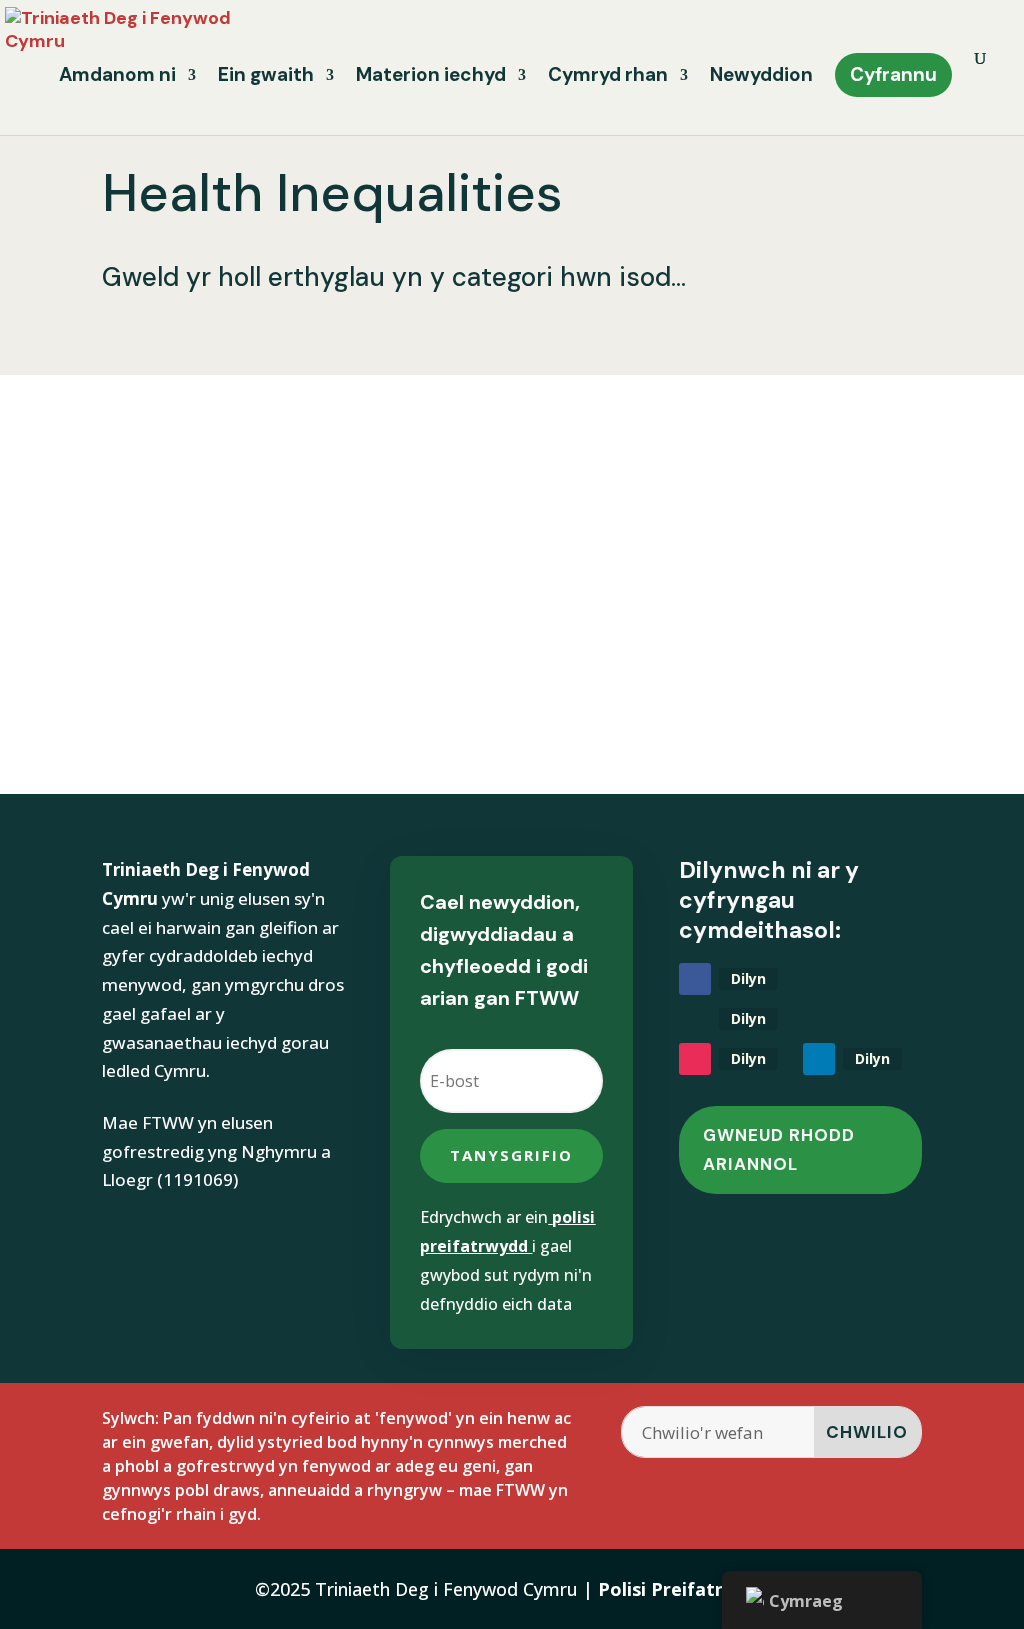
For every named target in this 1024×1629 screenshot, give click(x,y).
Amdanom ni (117, 77)
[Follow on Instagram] (695, 1059)
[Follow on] (695, 1019)
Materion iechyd (431, 77)
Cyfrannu (893, 74)
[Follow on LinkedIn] (819, 1059)
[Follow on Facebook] (695, 979)
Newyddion (761, 77)
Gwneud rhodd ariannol (779, 1149)
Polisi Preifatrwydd (684, 1589)
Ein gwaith (266, 77)
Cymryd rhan (608, 77)
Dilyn (748, 978)
